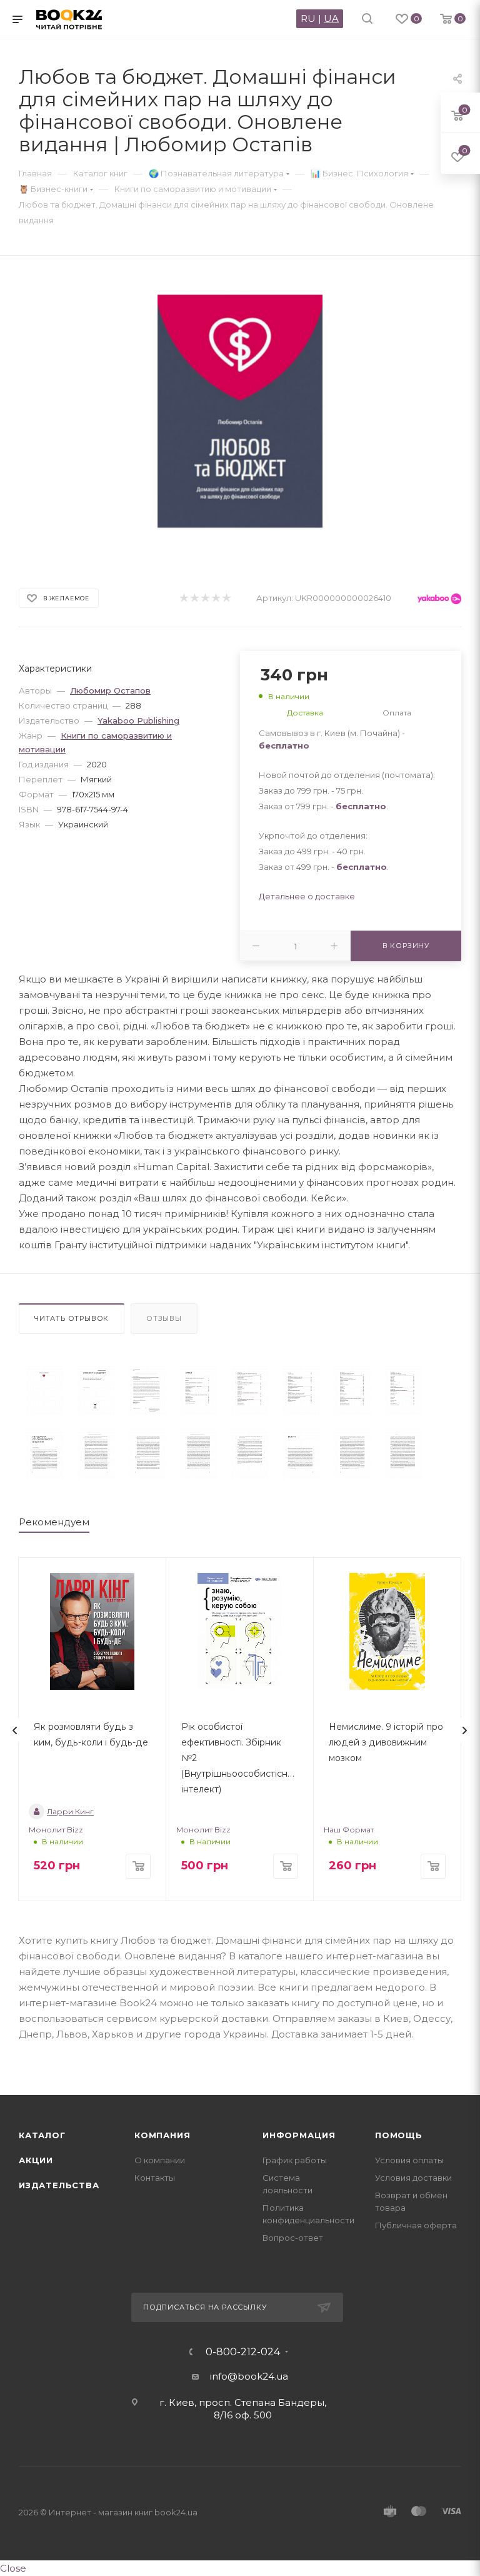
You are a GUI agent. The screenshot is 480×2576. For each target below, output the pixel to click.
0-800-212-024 (243, 2352)
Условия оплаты (409, 2160)
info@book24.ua (249, 2376)
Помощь (399, 2135)
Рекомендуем (54, 1522)
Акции (36, 2160)
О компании (160, 2160)
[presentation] (15, 1730)
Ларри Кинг (70, 1811)
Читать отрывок (72, 1318)
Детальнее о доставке (307, 896)
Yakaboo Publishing (138, 720)
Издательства (59, 2185)
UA (331, 18)
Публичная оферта (416, 2225)
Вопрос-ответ (293, 2238)
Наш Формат (349, 1830)
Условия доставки (413, 2178)
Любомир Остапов (110, 690)
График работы (295, 2160)
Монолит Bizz (56, 1830)
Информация (299, 2135)
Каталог (42, 2135)
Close (13, 2568)
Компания (162, 2135)
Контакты (155, 2178)
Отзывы (164, 1318)
